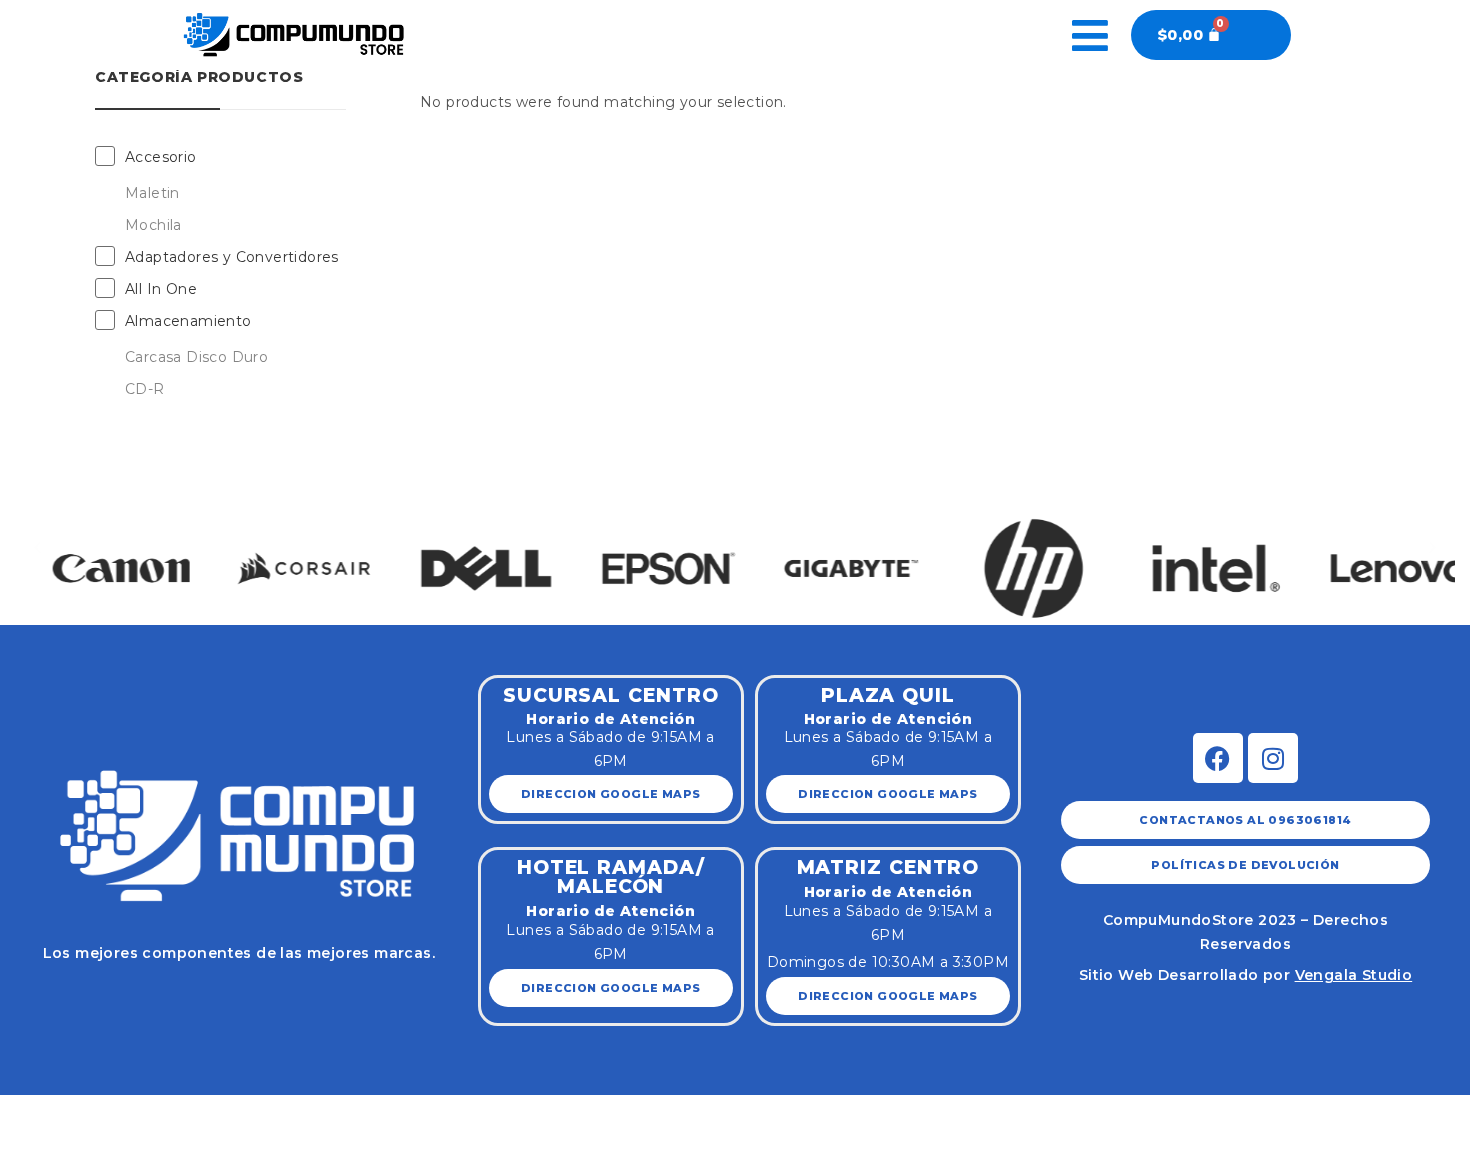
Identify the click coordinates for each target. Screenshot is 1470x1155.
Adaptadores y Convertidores (232, 257)
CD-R (145, 389)
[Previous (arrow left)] (27, 1142)
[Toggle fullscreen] (144, 1112)
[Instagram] (1273, 758)
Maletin (152, 193)
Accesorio (161, 157)
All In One (161, 289)
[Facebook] (1218, 758)
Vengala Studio (1354, 975)
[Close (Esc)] (27, 1112)
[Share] (85, 1112)
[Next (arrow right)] (85, 1142)
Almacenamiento (188, 321)
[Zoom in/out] (202, 1112)
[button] (37, 547)
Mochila (153, 225)
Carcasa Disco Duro (196, 357)
